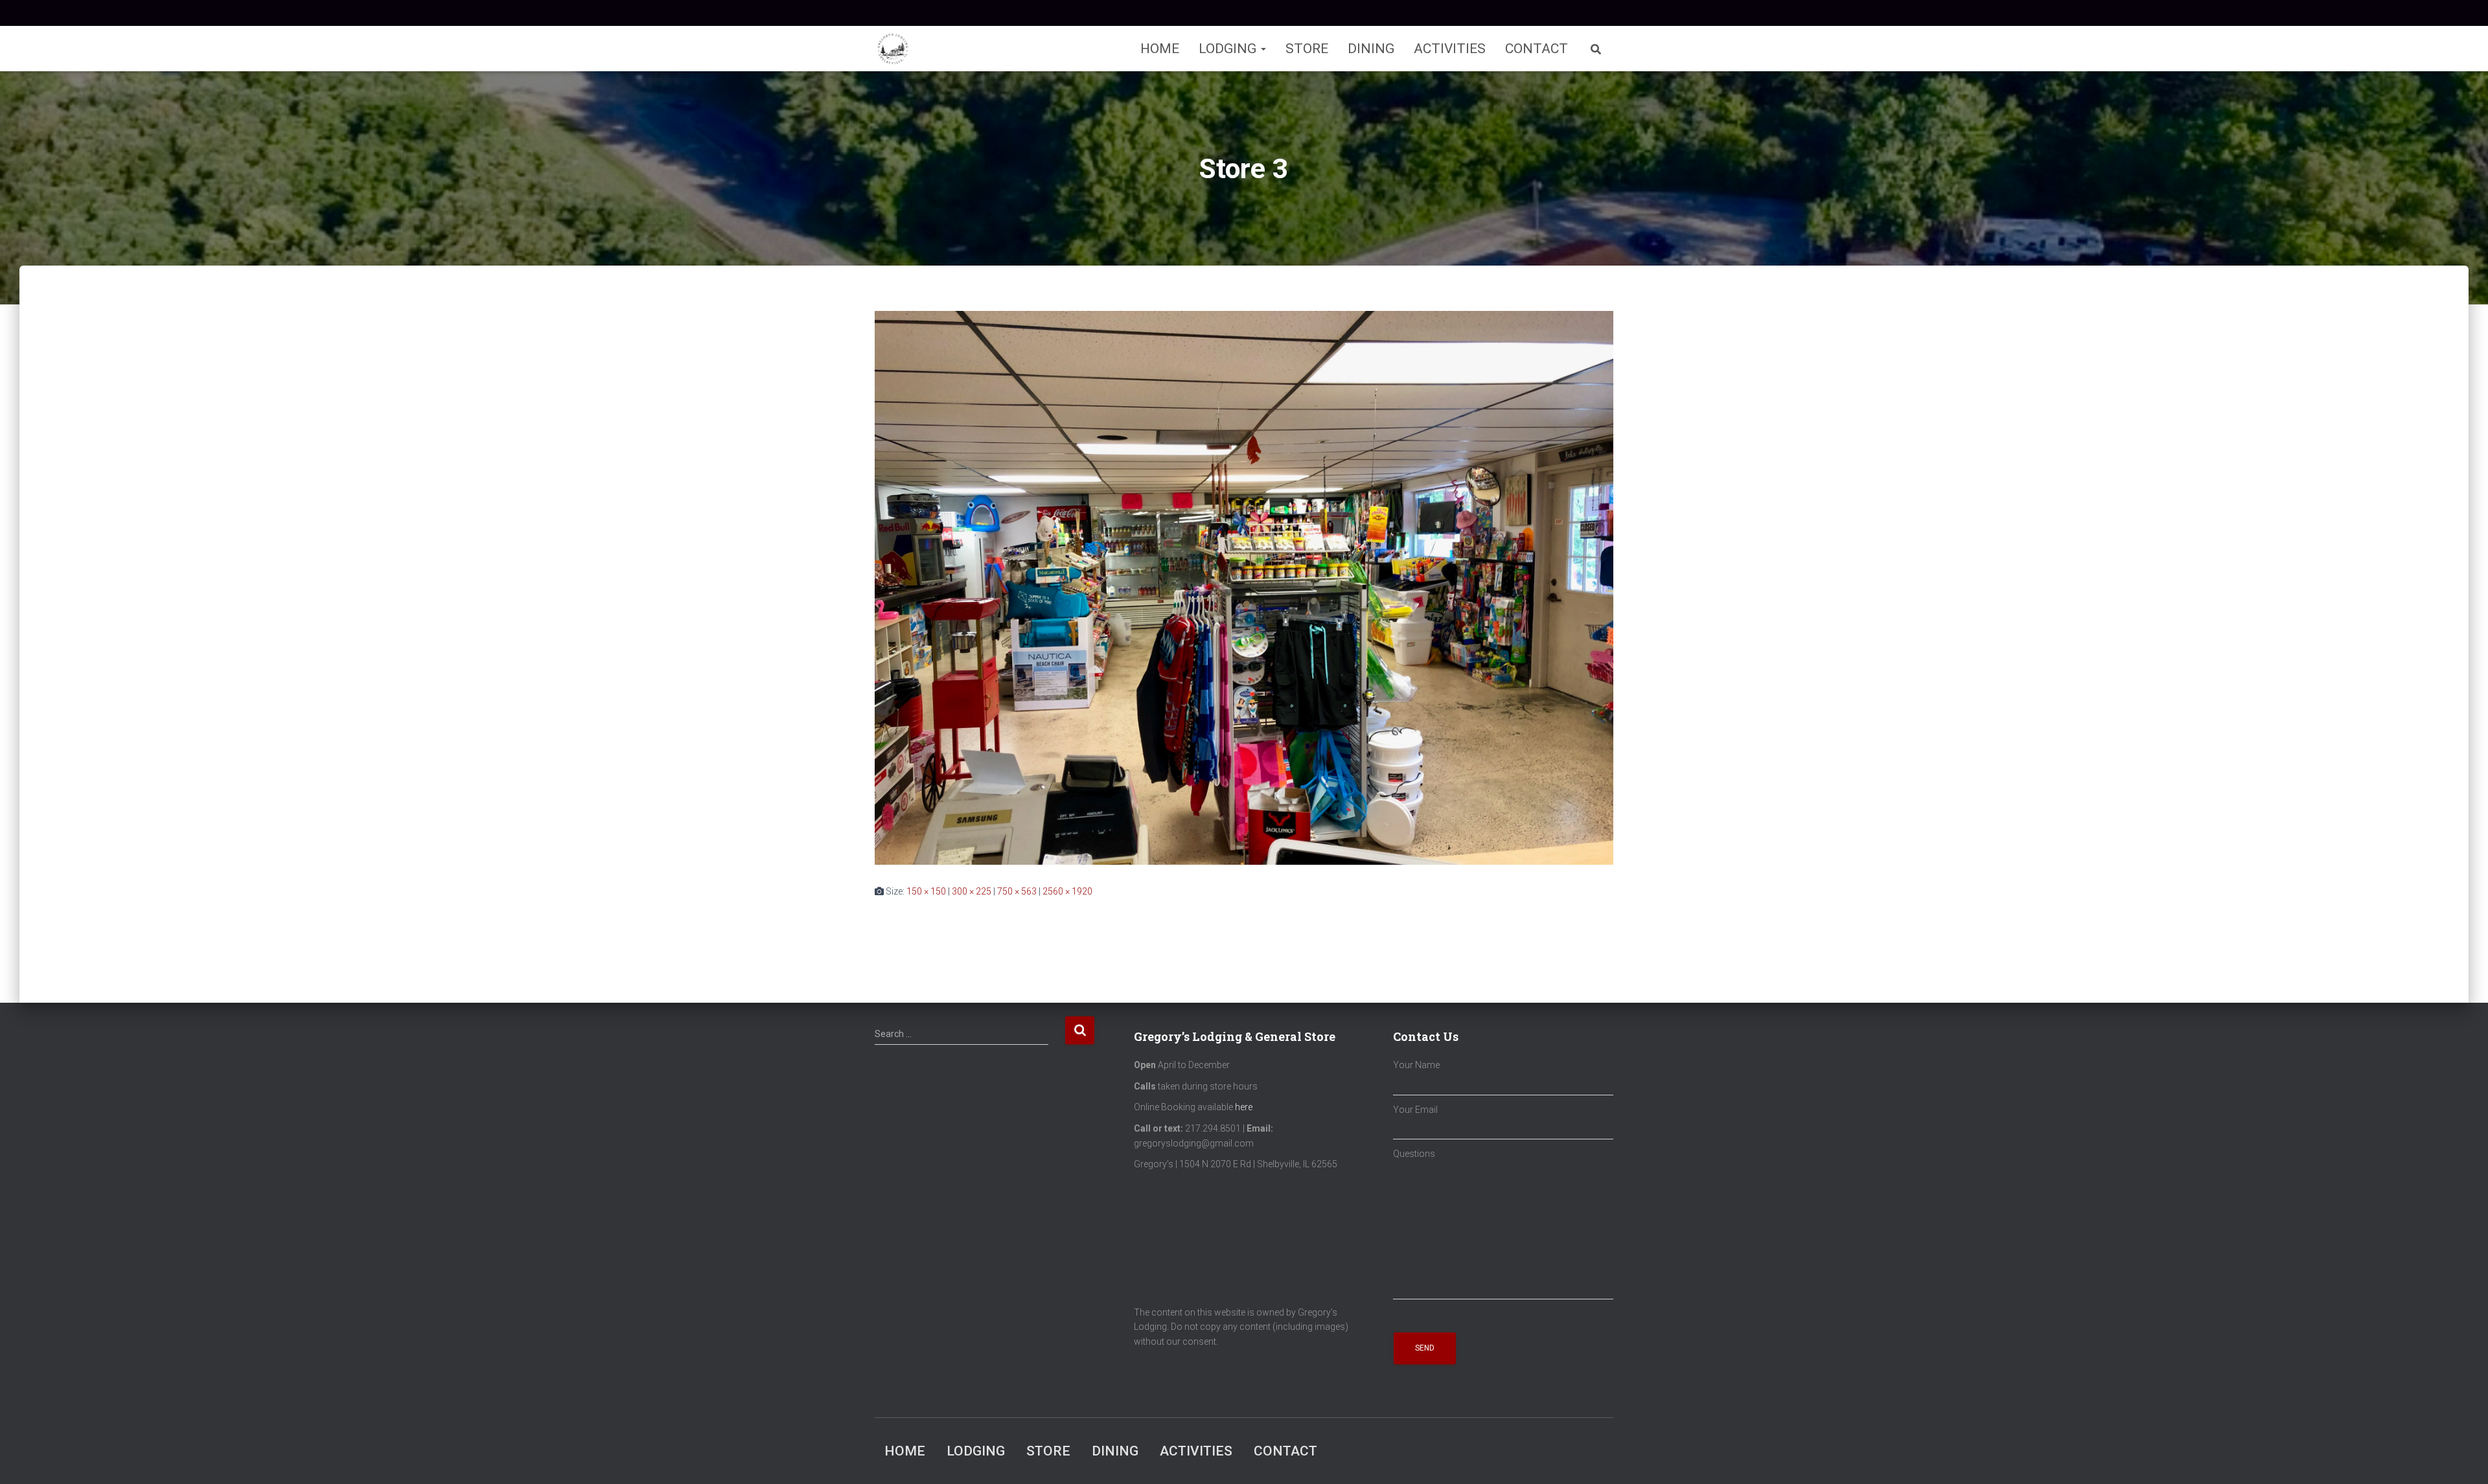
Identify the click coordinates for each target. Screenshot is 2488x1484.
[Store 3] (1244, 587)
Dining (1371, 49)
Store (1307, 49)
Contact (1537, 49)
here (1244, 1107)
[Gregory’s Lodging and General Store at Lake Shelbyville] (893, 49)
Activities (1450, 49)
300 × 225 (972, 891)
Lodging (1229, 49)
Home (1160, 49)
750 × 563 (1017, 891)
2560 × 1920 (1067, 891)
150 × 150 (926, 891)
